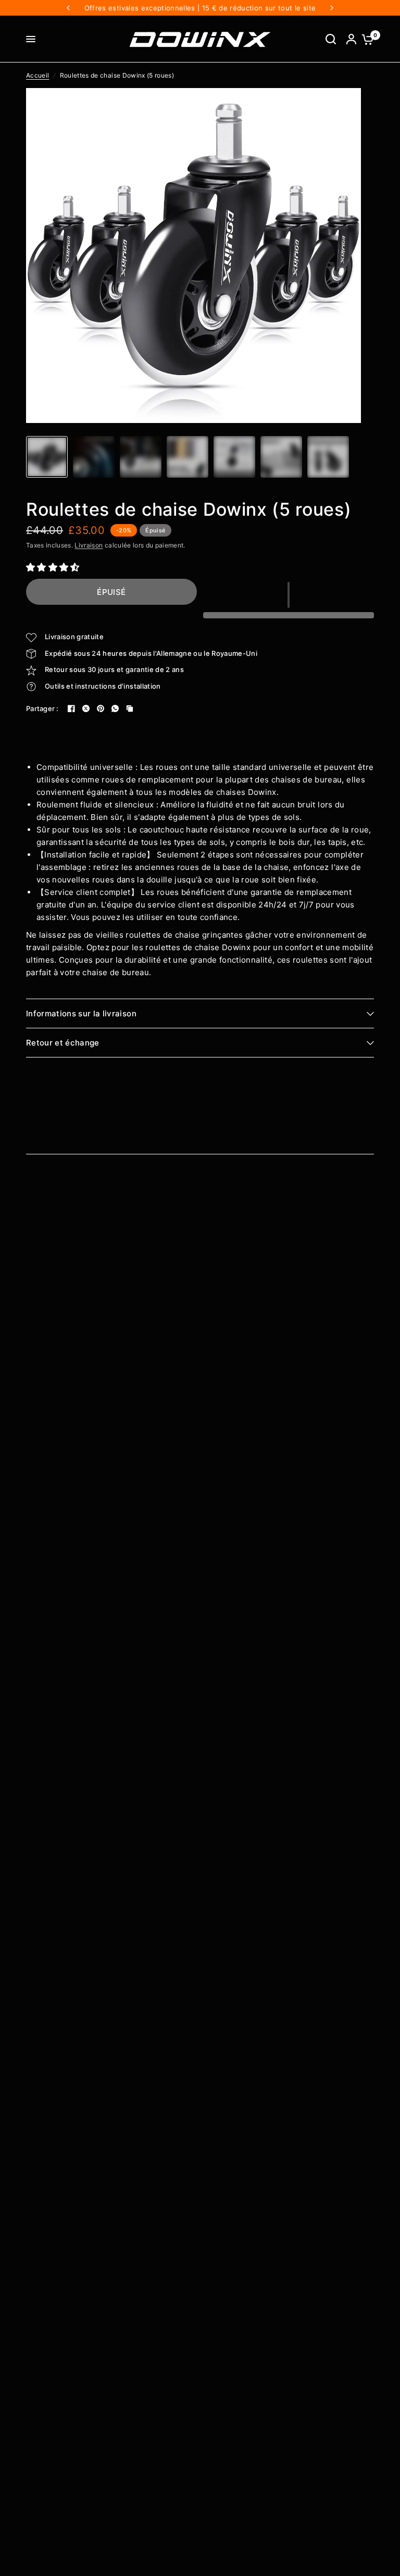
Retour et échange (63, 1043)
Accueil (37, 75)
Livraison (89, 545)
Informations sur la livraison (81, 1013)
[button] (54, 567)
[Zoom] (347, 102)
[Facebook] (71, 708)
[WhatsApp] (115, 708)
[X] (86, 708)
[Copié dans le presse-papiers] (130, 708)
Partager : (42, 709)
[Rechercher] (331, 39)
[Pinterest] (101, 708)
